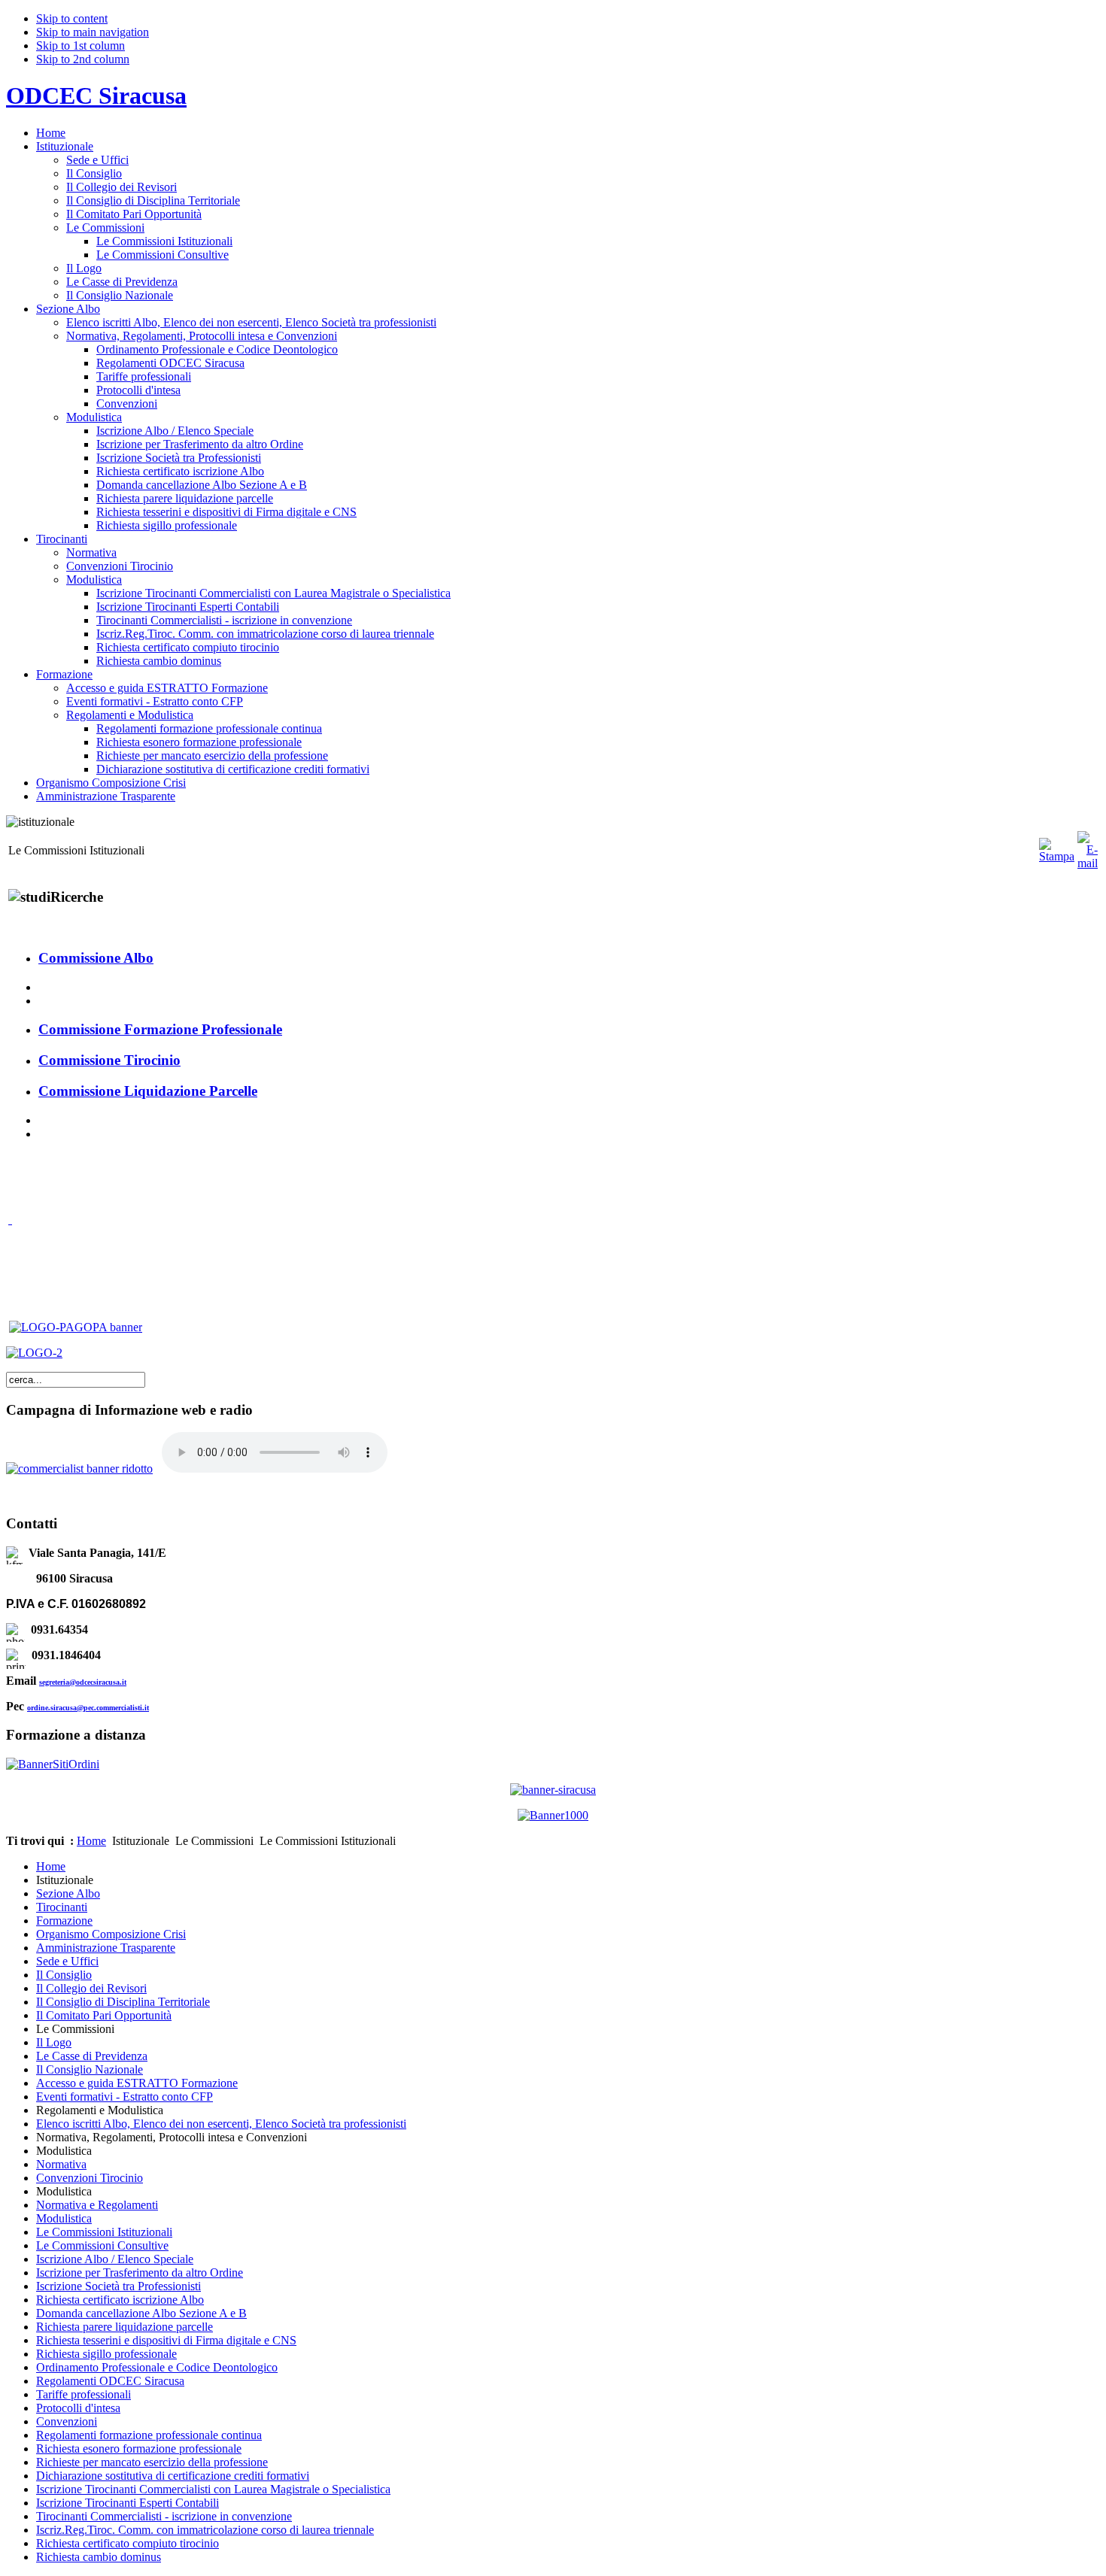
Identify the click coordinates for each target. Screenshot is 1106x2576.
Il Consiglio (64, 1975)
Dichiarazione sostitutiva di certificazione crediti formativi (173, 2476)
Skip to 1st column (81, 46)
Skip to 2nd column (83, 59)
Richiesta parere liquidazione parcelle (125, 2327)
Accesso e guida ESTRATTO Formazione (137, 2083)
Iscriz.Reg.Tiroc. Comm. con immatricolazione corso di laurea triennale (205, 2530)
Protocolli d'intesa (78, 2408)
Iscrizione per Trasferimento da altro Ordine (140, 2273)
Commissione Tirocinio (109, 1060)
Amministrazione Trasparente (106, 1948)
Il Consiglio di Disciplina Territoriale (123, 2002)
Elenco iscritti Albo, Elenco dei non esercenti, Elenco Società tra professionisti (221, 2124)
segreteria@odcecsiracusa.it (83, 1682)
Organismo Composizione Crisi (111, 1934)
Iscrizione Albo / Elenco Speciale (115, 2259)
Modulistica (64, 2218)
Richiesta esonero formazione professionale (139, 2449)
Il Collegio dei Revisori (91, 1988)
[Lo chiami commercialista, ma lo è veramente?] (79, 1469)
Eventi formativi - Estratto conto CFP (125, 2097)
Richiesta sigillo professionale (106, 2354)
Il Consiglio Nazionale (90, 2069)
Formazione (64, 1921)
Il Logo (54, 2042)
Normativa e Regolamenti (97, 2205)
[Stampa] (1057, 856)
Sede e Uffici (67, 1961)
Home (91, 1841)
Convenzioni (67, 2421)
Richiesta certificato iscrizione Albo (120, 2300)
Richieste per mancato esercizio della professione (152, 2462)
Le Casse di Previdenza (92, 2056)
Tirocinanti (62, 1907)
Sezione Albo (68, 1893)
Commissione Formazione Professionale (160, 1029)
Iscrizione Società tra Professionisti (118, 2286)
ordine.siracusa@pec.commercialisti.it (88, 1708)
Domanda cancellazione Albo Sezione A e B (141, 2313)
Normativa (61, 2164)
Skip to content (72, 18)
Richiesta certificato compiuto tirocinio (128, 2543)
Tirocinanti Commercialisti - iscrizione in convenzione (164, 2516)
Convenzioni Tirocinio (90, 2178)
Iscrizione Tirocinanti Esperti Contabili (128, 2503)
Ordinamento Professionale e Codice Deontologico (157, 2367)
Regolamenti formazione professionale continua (149, 2435)
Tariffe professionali (84, 2394)
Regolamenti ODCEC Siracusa (110, 2381)
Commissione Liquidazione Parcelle (148, 1091)
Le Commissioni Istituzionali (104, 2232)
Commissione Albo (96, 958)
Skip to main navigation (93, 32)
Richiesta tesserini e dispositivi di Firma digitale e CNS (166, 2340)
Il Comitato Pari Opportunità (104, 2015)
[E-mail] (1088, 863)
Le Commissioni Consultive (102, 2245)
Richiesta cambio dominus (99, 2557)
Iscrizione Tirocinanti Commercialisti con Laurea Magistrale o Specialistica (213, 2489)
